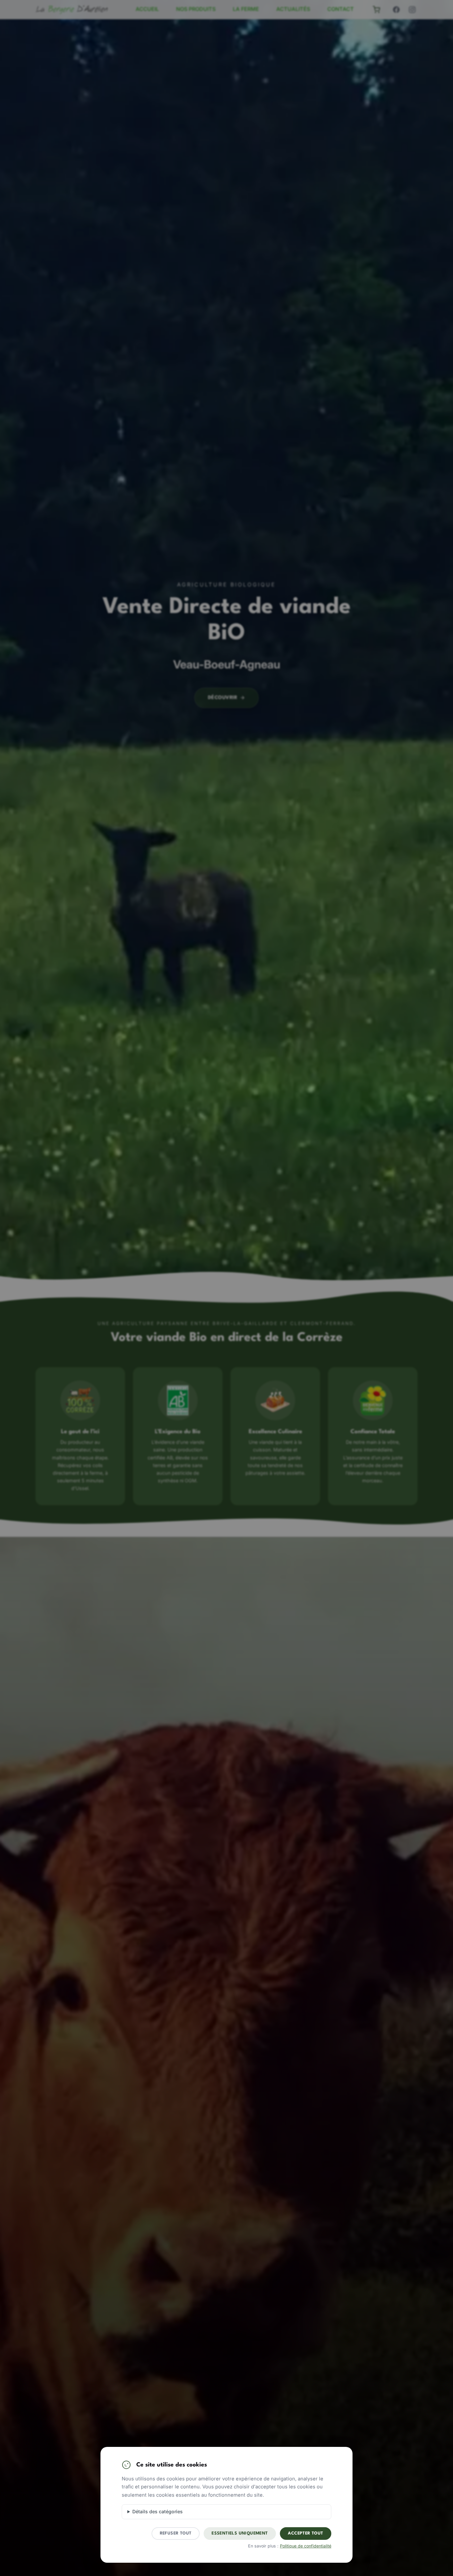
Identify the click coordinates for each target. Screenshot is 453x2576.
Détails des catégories (158, 2511)
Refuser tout (176, 2533)
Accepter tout (305, 2533)
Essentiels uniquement (240, 2533)
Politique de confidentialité (306, 2546)
